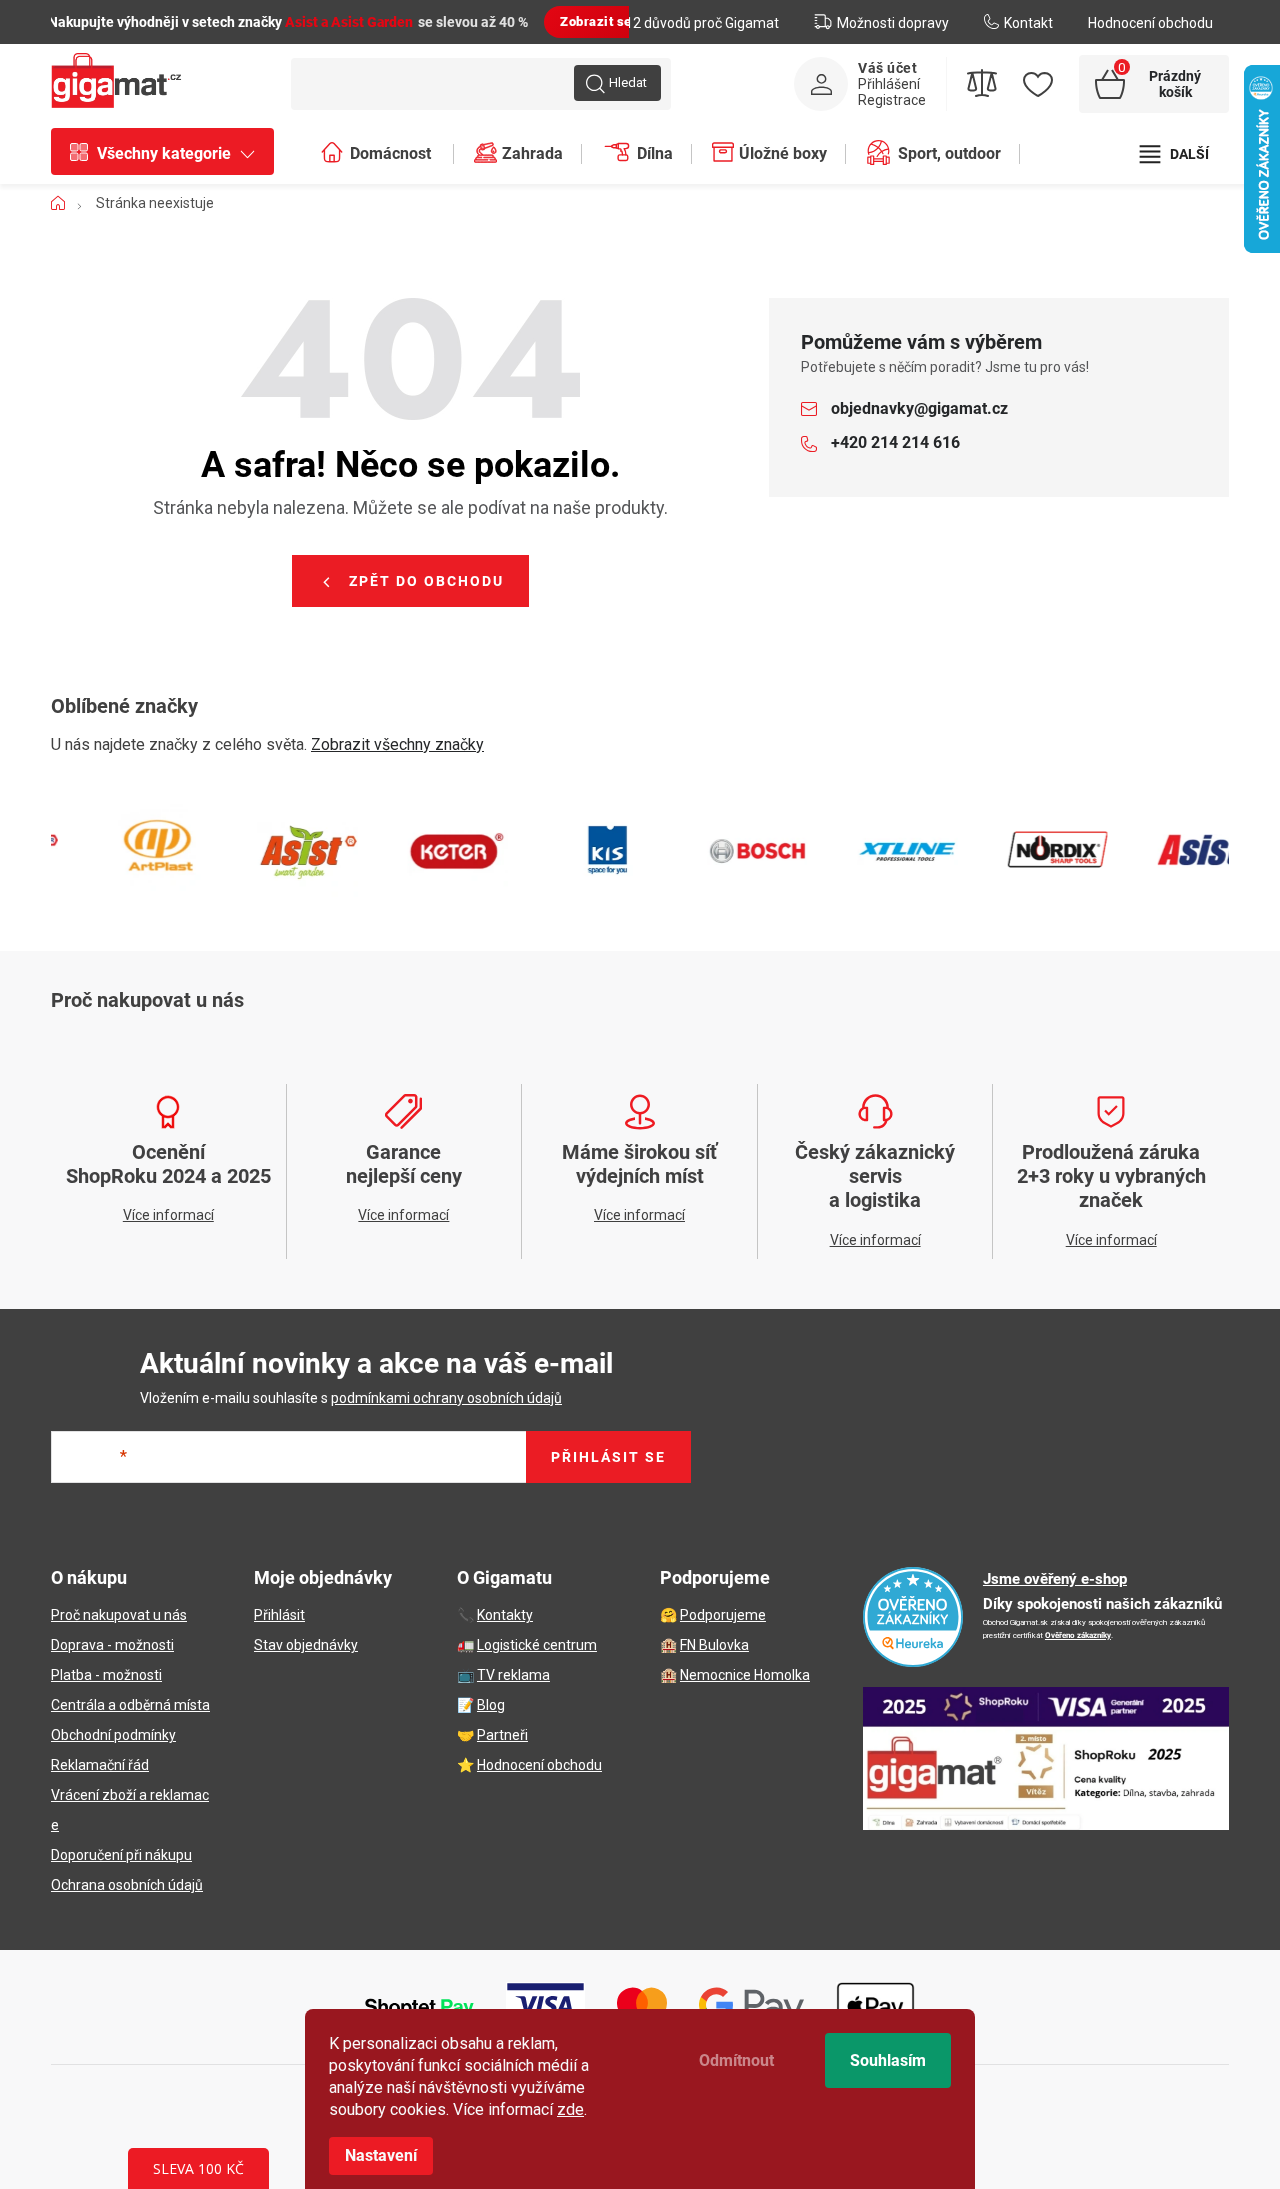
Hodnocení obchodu (1150, 23)
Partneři (502, 1735)
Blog (491, 1705)
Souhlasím (888, 2060)
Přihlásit (279, 1615)
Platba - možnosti (106, 1675)
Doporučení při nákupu (121, 1855)
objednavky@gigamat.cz (919, 408)
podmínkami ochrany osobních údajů (446, 1398)
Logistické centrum (537, 1645)
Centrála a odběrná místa (130, 1705)
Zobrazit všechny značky (397, 744)
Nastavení (381, 2155)
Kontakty (505, 1615)
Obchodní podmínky (113, 1735)
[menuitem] (172, 154)
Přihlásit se (608, 1457)
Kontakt (1028, 23)
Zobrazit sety (602, 21)
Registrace (892, 100)
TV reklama (513, 1675)
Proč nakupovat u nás (119, 1615)
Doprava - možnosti (112, 1645)
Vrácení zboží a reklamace (130, 1810)
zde (570, 2109)
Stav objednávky (306, 1645)
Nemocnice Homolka (745, 1675)
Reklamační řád (100, 1765)
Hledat (628, 82)
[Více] (1174, 154)
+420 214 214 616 (895, 442)
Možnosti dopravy (893, 23)
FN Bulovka (714, 1645)
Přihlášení (889, 84)
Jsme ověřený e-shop (1055, 1579)
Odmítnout (736, 2060)
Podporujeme (723, 1615)
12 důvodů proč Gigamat (702, 23)
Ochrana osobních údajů (127, 1885)
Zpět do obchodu (426, 581)
